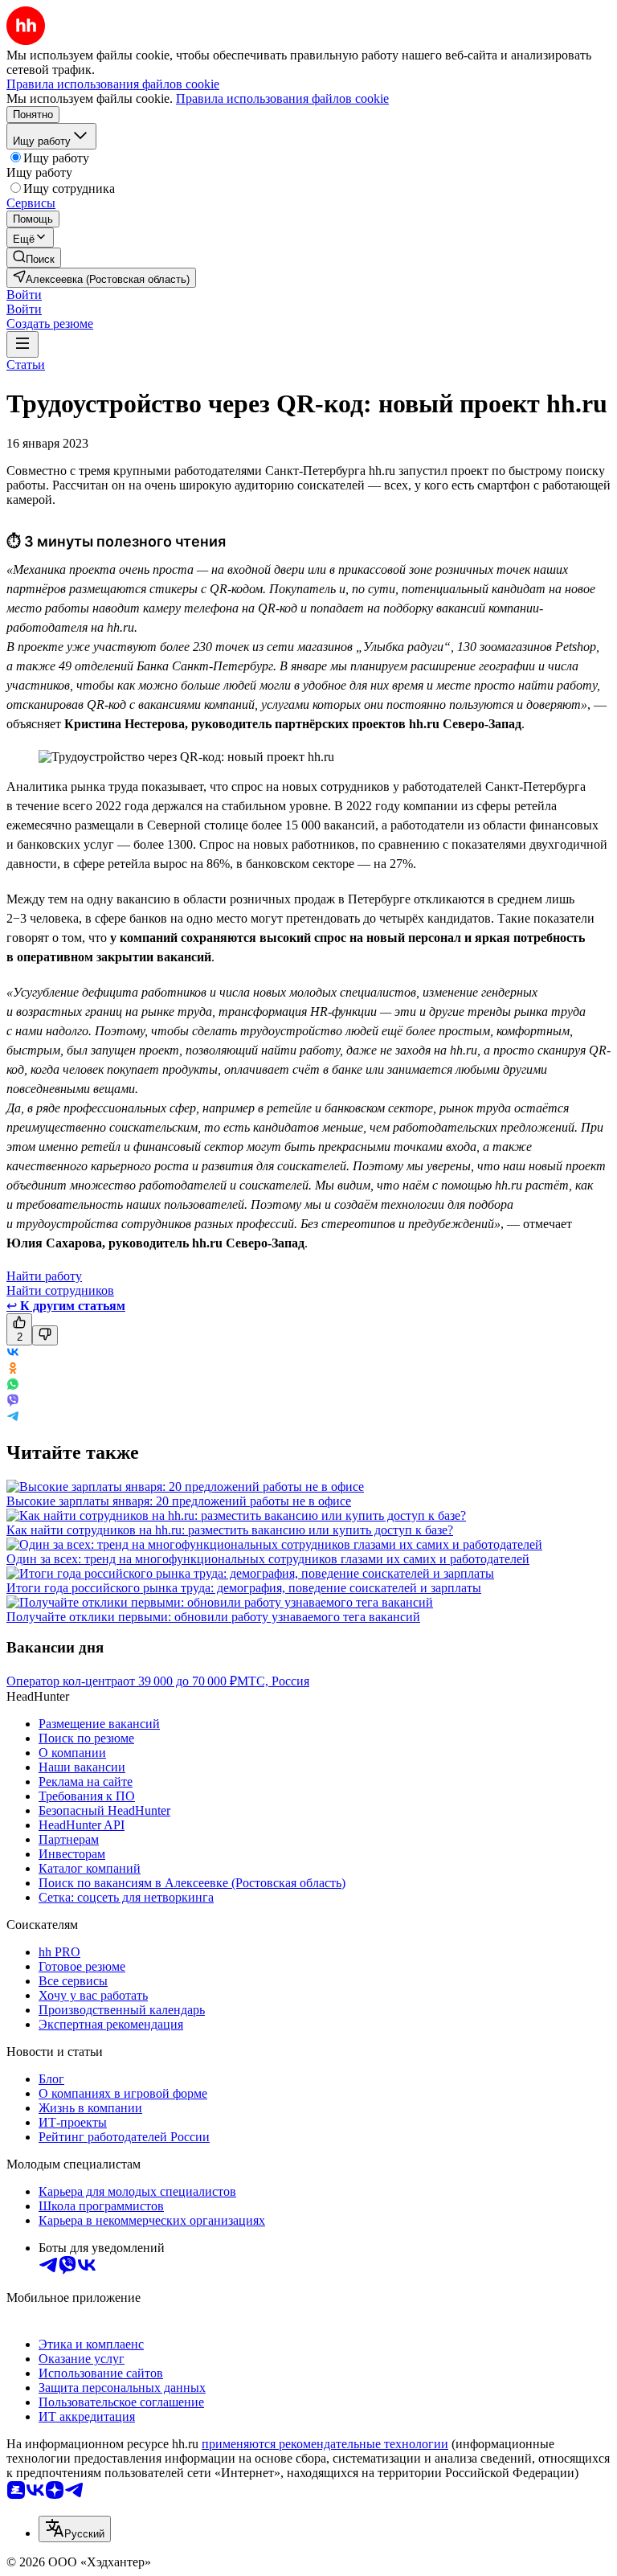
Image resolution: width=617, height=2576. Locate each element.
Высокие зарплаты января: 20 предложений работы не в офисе (179, 1501)
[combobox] (75, 2529)
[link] (34, 258)
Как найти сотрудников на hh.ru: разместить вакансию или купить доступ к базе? (230, 1530)
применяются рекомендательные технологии (325, 2444)
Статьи (26, 364)
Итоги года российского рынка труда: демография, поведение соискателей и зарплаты (244, 1588)
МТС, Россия (273, 1681)
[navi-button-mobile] (22, 344)
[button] (24, 295)
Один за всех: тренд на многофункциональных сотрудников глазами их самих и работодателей (268, 1559)
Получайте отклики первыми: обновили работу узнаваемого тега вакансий (213, 1617)
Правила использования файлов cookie (282, 98)
